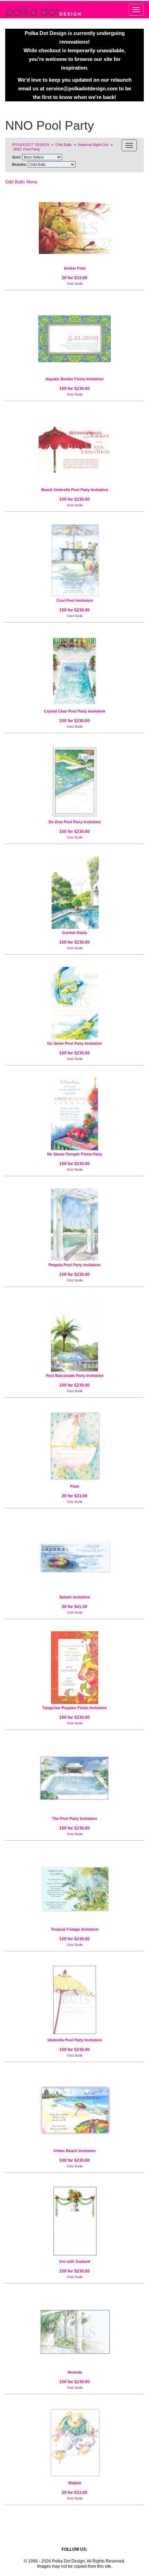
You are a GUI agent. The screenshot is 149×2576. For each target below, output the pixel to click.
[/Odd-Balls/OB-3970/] (74, 2111)
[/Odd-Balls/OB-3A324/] (74, 450)
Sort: (17, 157)
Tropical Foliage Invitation (75, 1929)
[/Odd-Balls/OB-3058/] (74, 1778)
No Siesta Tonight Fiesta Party (75, 1154)
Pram (75, 1486)
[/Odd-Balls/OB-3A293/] (74, 1668)
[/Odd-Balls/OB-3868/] (74, 560)
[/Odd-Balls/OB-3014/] (74, 2000)
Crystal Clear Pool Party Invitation (75, 711)
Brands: (19, 164)
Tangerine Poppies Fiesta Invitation (74, 1708)
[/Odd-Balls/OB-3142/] (74, 2332)
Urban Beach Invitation (75, 2151)
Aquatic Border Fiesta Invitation (74, 379)
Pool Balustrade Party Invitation (75, 1376)
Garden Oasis (74, 933)
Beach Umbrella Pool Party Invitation (75, 490)
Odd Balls (75, 284)
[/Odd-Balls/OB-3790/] (74, 1335)
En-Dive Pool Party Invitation (75, 822)
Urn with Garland (74, 2261)
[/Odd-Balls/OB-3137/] (74, 782)
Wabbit (75, 2483)
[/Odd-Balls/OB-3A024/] (74, 1889)
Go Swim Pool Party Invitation (74, 1043)
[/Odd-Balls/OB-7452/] (74, 228)
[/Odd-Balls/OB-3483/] (74, 671)
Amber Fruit (75, 268)
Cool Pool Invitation (75, 600)
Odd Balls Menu (21, 182)
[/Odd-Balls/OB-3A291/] (74, 1114)
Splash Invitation (75, 1597)
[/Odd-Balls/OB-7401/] (74, 2443)
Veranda (74, 2372)
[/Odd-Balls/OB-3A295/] (74, 339)
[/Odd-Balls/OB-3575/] (74, 1003)
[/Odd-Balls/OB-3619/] (74, 1225)
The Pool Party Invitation (74, 1818)
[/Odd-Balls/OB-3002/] (74, 2221)
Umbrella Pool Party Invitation (75, 2040)
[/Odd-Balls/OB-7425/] (74, 1446)
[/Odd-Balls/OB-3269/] (74, 892)
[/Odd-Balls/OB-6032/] (74, 1557)
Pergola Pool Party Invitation (74, 1265)
